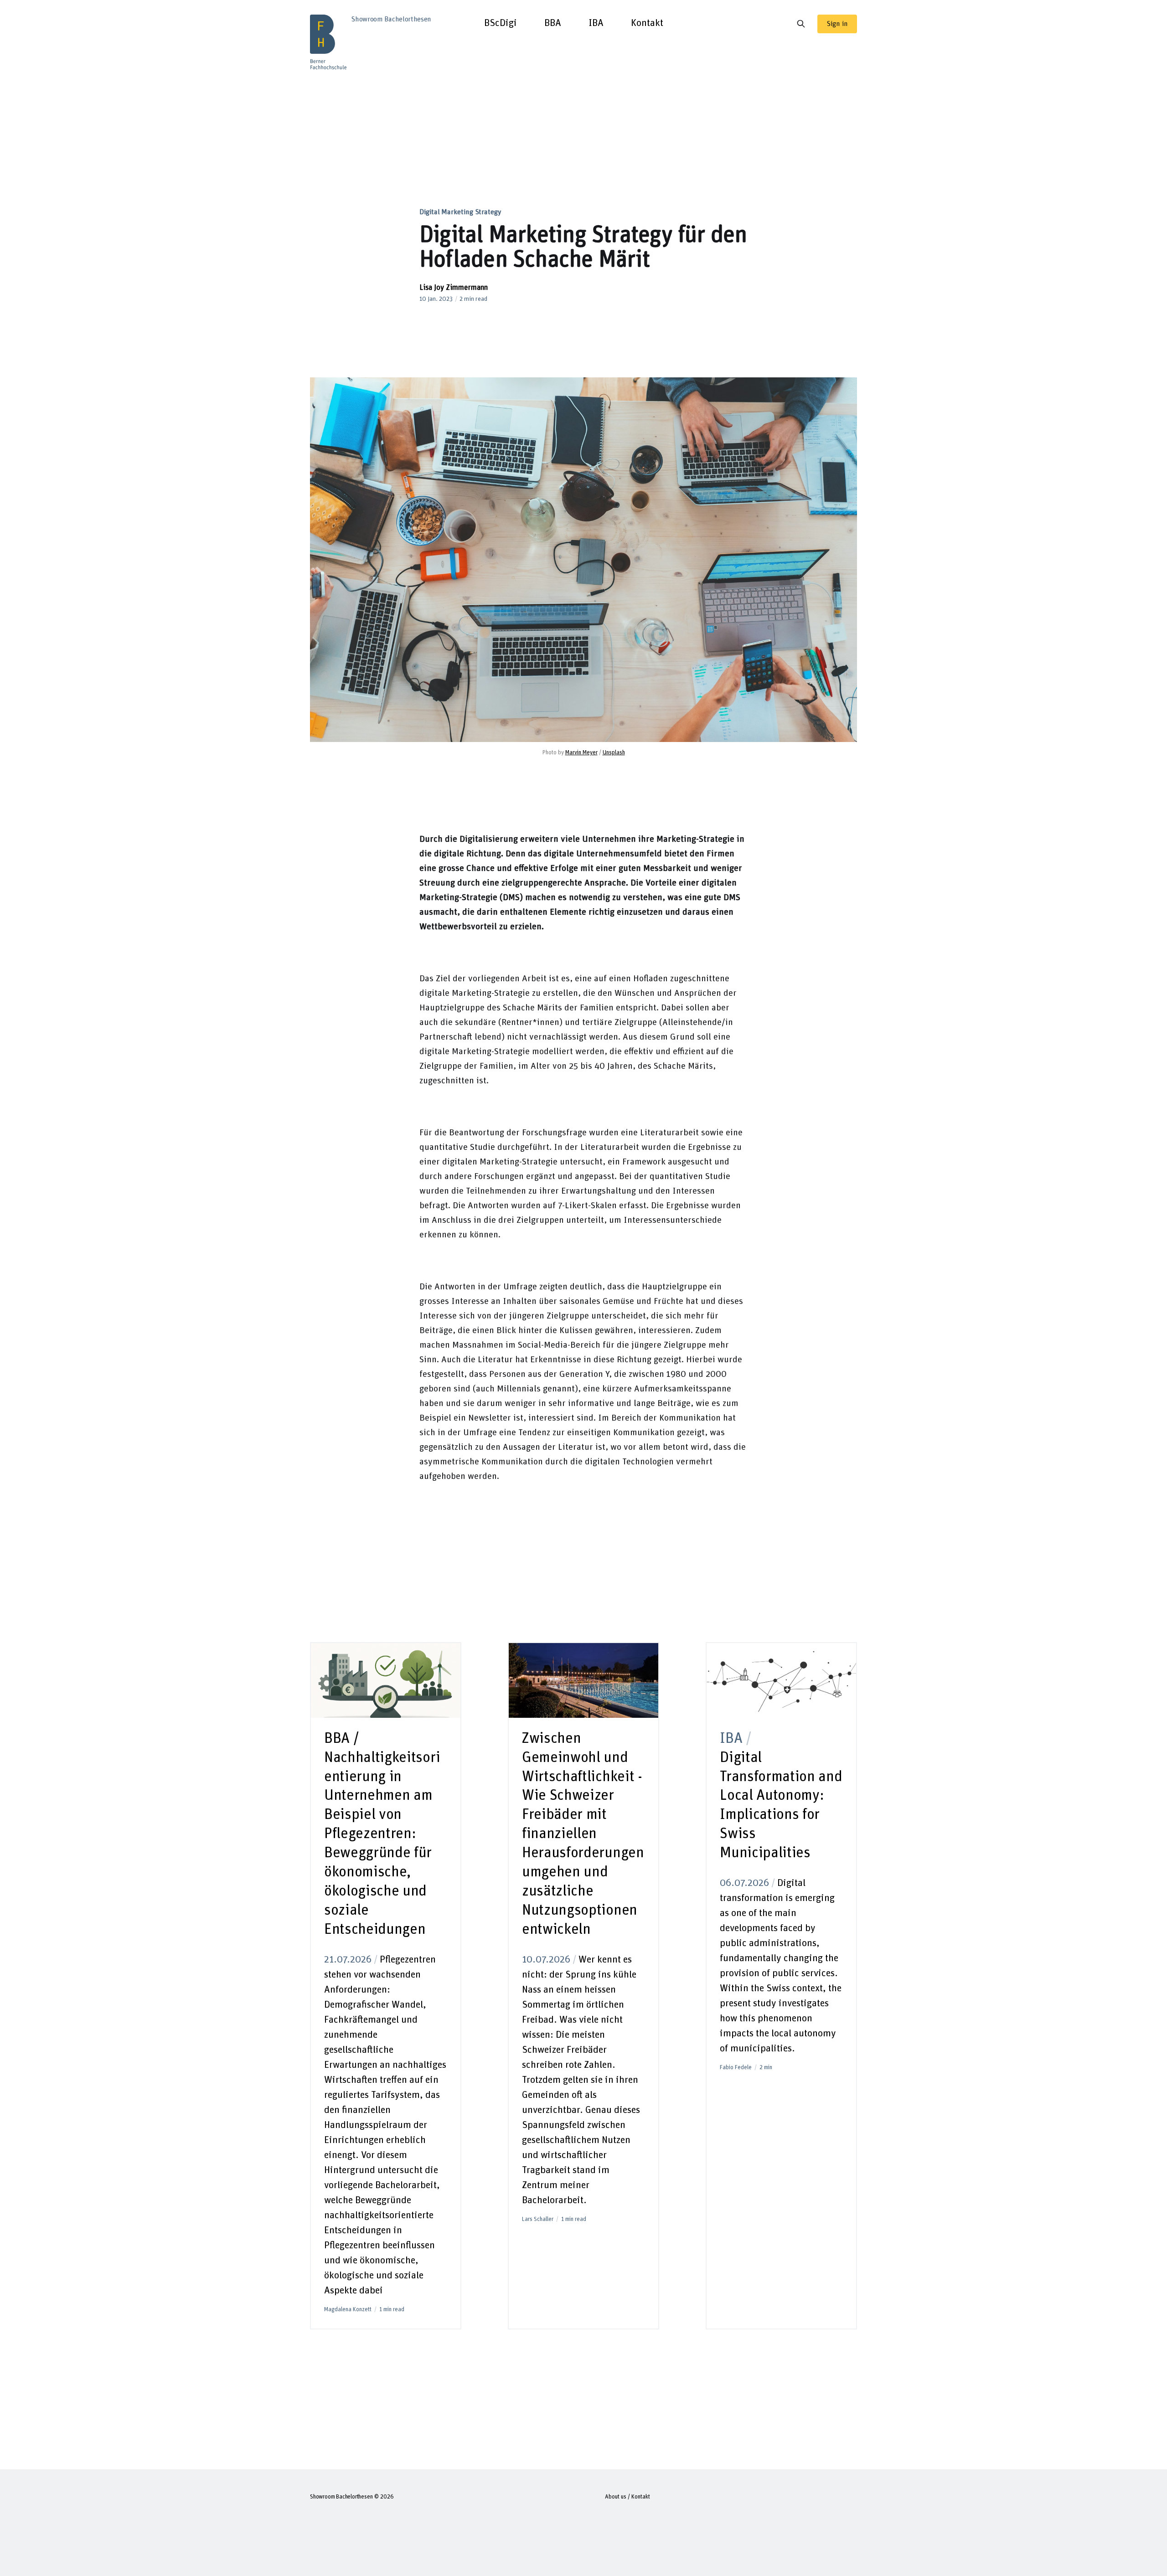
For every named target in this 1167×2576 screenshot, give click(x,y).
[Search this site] (801, 24)
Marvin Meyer (581, 753)
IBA (596, 23)
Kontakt (647, 23)
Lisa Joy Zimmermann (454, 288)
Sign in (837, 24)
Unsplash (614, 753)
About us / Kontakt (627, 2497)
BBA (553, 23)
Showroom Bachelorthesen (341, 2497)
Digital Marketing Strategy (460, 212)
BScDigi (501, 23)
